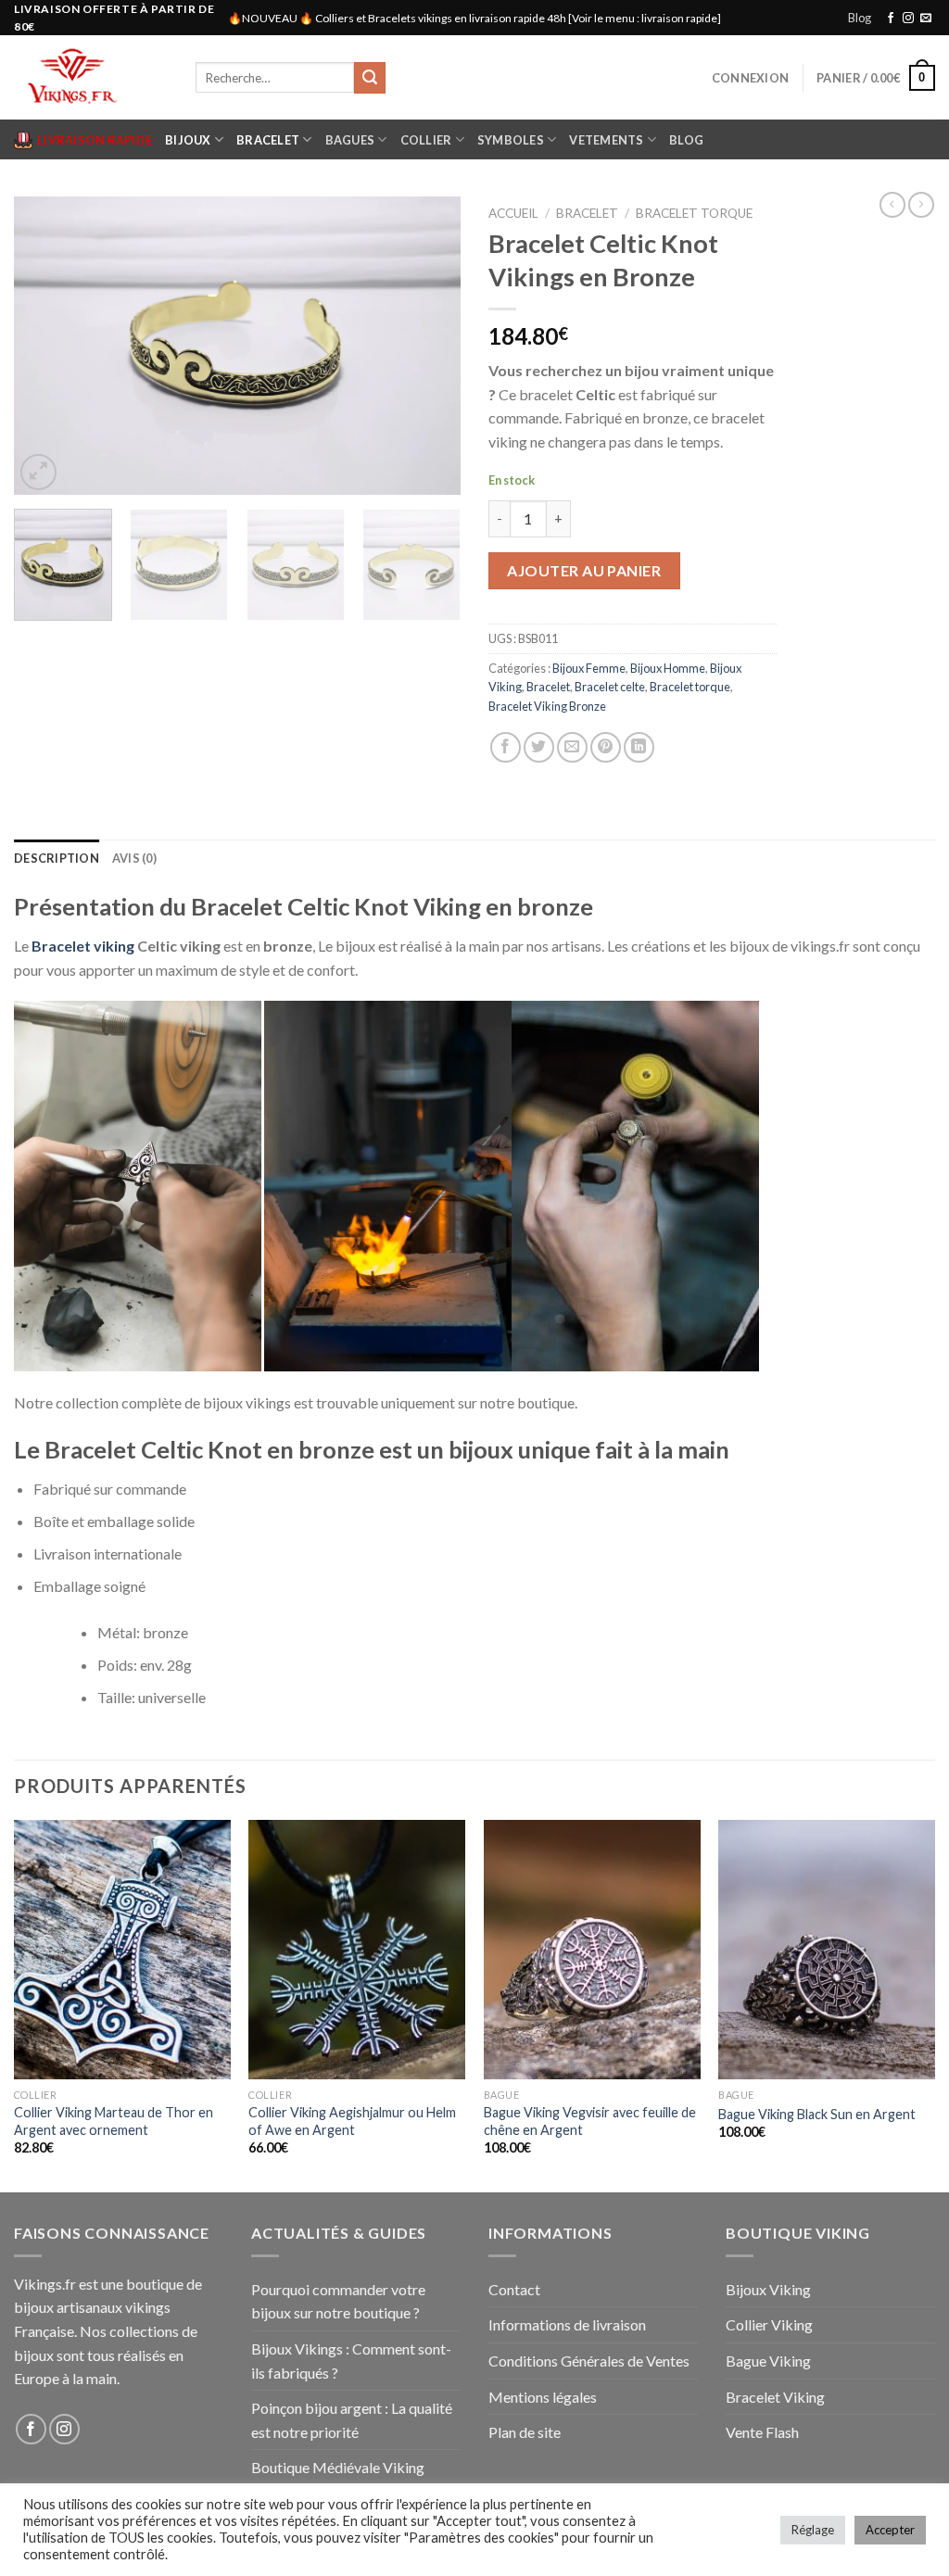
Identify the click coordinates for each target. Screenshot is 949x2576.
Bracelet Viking (775, 2397)
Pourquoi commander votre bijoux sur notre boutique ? (338, 2301)
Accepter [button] (890, 2530)
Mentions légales (543, 2397)
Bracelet (268, 140)
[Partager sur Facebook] (506, 747)
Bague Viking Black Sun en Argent (817, 2114)
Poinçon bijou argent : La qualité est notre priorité (352, 2420)
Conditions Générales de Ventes (589, 2361)
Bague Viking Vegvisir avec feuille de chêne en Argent (590, 2121)
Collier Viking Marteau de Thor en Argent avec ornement (114, 2121)
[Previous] (46, 346)
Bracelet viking (82, 946)
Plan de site (525, 2432)
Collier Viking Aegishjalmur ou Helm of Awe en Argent (352, 2121)
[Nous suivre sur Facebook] (891, 19)
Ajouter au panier (584, 570)
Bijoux (188, 140)
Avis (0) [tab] (134, 858)
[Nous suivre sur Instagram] (908, 19)
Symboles (511, 140)
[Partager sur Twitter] (539, 747)
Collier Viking (769, 2324)
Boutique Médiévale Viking (338, 2467)
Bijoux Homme (668, 668)
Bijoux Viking (768, 2289)
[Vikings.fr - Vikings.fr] (91, 77)
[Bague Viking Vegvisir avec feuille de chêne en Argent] (592, 1950)
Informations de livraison (567, 2324)
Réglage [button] (813, 2530)
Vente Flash (762, 2432)
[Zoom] (38, 472)
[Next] (428, 346)
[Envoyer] (370, 78)
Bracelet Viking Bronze (547, 706)
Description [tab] (57, 858)
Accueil (513, 213)
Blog (860, 18)
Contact (514, 2289)
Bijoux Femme (589, 668)
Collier (426, 140)
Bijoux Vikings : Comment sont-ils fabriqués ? (351, 2361)
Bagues (350, 140)
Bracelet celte (610, 687)
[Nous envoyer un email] (926, 19)
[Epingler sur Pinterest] (606, 747)
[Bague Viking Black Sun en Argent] (827, 1950)
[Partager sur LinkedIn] (639, 747)
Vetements (606, 140)
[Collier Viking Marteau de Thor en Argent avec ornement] (122, 1950)
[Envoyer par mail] (572, 747)
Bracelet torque (694, 213)
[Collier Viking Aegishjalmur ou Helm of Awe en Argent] (357, 1950)
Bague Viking (768, 2361)
